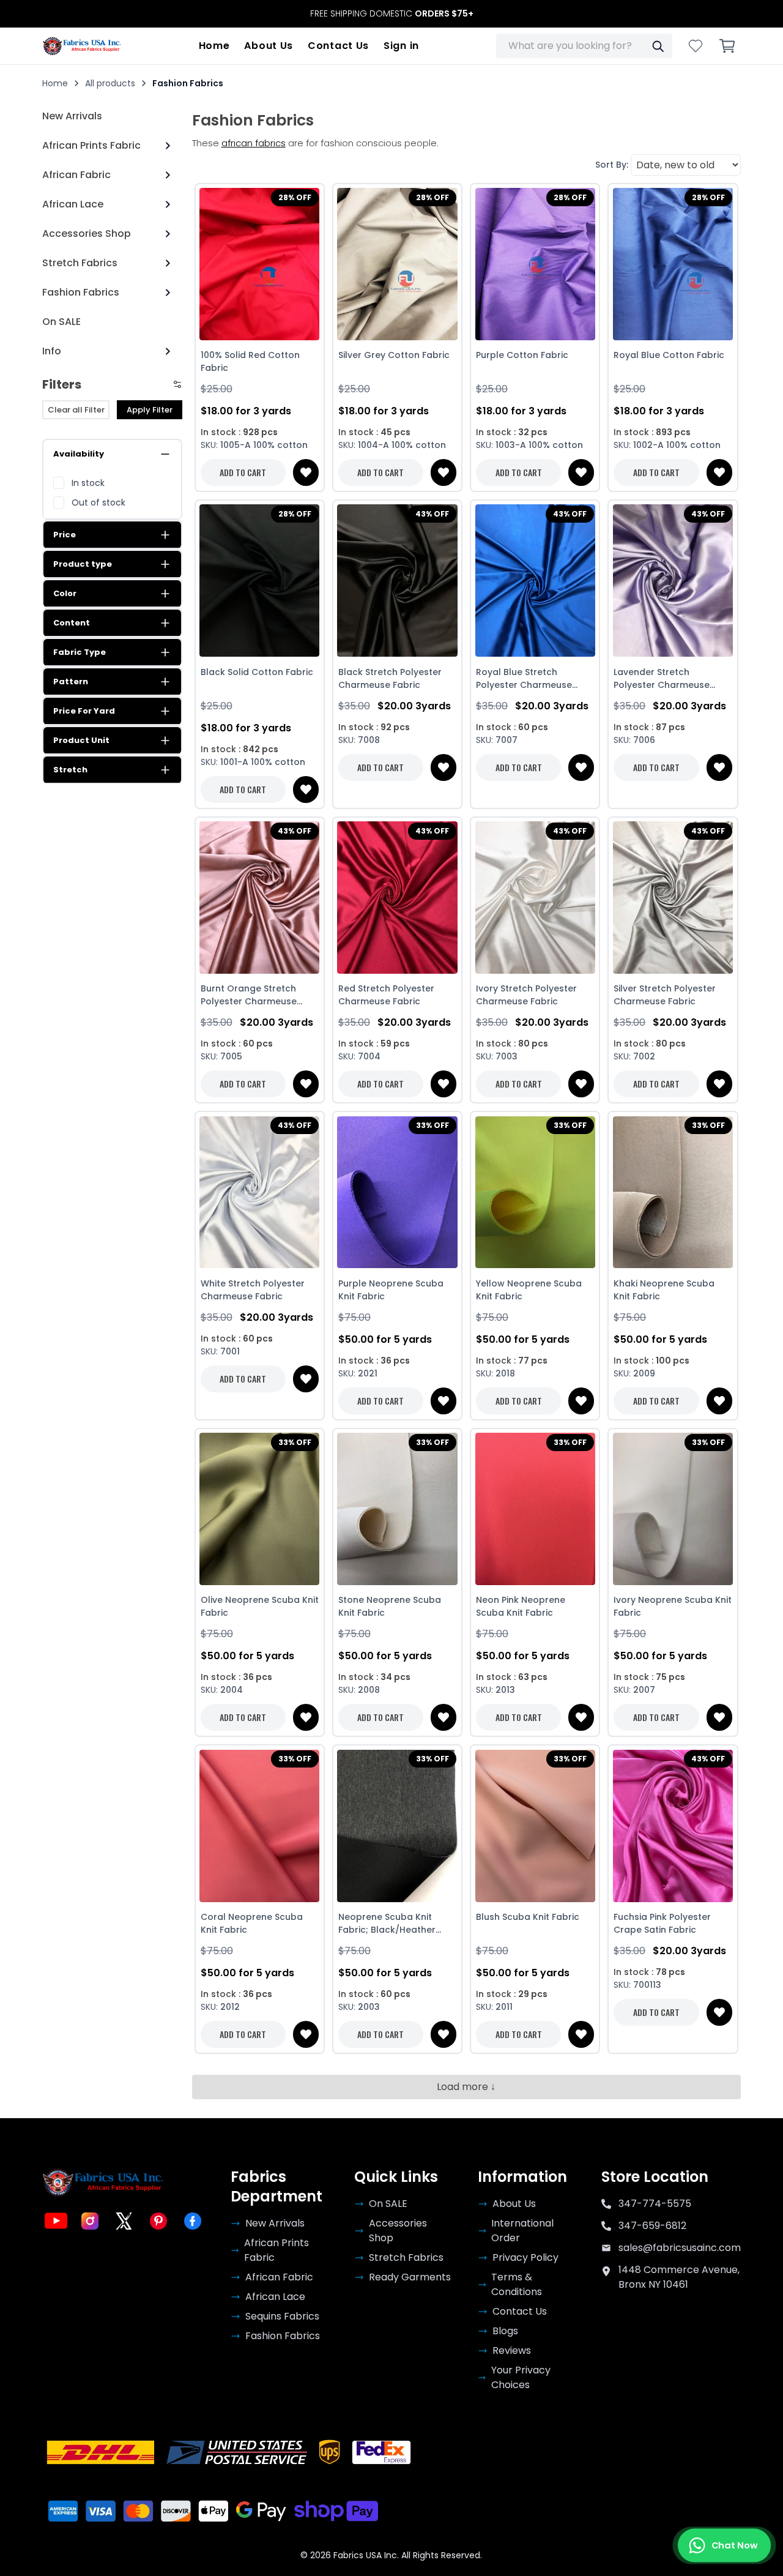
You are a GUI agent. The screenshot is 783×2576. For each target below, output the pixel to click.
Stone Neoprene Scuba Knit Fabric (390, 1606)
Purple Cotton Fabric (522, 355)
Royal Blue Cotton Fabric (669, 355)
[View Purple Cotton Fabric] (535, 264)
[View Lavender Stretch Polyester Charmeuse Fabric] (673, 581)
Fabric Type (80, 652)
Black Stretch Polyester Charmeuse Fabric (390, 678)
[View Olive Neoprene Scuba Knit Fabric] (260, 1509)
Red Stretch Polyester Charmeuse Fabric (386, 995)
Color (65, 593)
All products (110, 83)
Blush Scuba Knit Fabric (528, 1917)
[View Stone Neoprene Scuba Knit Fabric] (397, 1509)
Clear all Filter (76, 410)
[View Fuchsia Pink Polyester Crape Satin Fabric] (673, 1826)
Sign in (401, 46)
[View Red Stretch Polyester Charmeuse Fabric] (397, 898)
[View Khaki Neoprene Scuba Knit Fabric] (673, 1192)
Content (72, 623)
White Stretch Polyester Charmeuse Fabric (253, 1290)
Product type (83, 564)
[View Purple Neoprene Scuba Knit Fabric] (397, 1192)
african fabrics (254, 143)
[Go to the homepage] (82, 46)
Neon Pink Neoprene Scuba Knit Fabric (521, 1606)
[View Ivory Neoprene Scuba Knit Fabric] (673, 1509)
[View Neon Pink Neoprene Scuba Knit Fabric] (535, 1509)
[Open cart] (727, 46)
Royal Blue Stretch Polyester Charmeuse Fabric (524, 679)
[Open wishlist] (696, 46)
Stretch (70, 770)
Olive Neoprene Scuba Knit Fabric (260, 1606)
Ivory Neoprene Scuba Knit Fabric (673, 1606)
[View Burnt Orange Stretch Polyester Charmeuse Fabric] (260, 898)
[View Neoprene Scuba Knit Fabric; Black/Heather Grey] (397, 1826)
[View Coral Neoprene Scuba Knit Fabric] (260, 1826)
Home (214, 46)
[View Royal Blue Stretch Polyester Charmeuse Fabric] (535, 581)
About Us (269, 46)
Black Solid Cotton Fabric (257, 672)
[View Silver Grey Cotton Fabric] (397, 264)
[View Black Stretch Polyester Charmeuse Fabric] (397, 581)
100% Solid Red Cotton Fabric (250, 361)
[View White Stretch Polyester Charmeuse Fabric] (260, 1192)
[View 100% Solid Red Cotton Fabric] (260, 264)
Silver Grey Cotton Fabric (394, 355)
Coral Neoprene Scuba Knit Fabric (252, 1923)
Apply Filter (150, 410)
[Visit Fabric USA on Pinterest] (158, 2221)
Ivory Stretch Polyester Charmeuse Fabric (526, 995)
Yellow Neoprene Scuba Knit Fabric (529, 1290)
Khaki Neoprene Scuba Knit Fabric (664, 1290)
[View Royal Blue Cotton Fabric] (673, 264)
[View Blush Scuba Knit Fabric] (535, 1826)
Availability (79, 454)
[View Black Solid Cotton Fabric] (260, 581)
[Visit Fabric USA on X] (124, 2221)
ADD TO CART (243, 472)
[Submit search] (658, 46)
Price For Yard (84, 711)
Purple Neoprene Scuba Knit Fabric (391, 1290)
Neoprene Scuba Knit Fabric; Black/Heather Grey (387, 1924)
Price (65, 535)
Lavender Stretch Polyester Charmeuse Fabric (662, 679)
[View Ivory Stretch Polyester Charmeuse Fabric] (535, 898)
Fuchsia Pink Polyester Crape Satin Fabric (662, 1923)
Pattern (71, 681)
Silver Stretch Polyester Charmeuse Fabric (665, 995)
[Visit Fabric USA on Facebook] (193, 2221)
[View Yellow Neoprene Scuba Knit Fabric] (535, 1192)
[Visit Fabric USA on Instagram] (90, 2221)
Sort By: (612, 165)
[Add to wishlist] (306, 472)
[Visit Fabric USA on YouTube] (56, 2221)
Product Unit (81, 740)
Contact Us (338, 46)
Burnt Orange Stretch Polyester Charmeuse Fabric (249, 995)
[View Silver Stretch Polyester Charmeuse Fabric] (673, 898)
